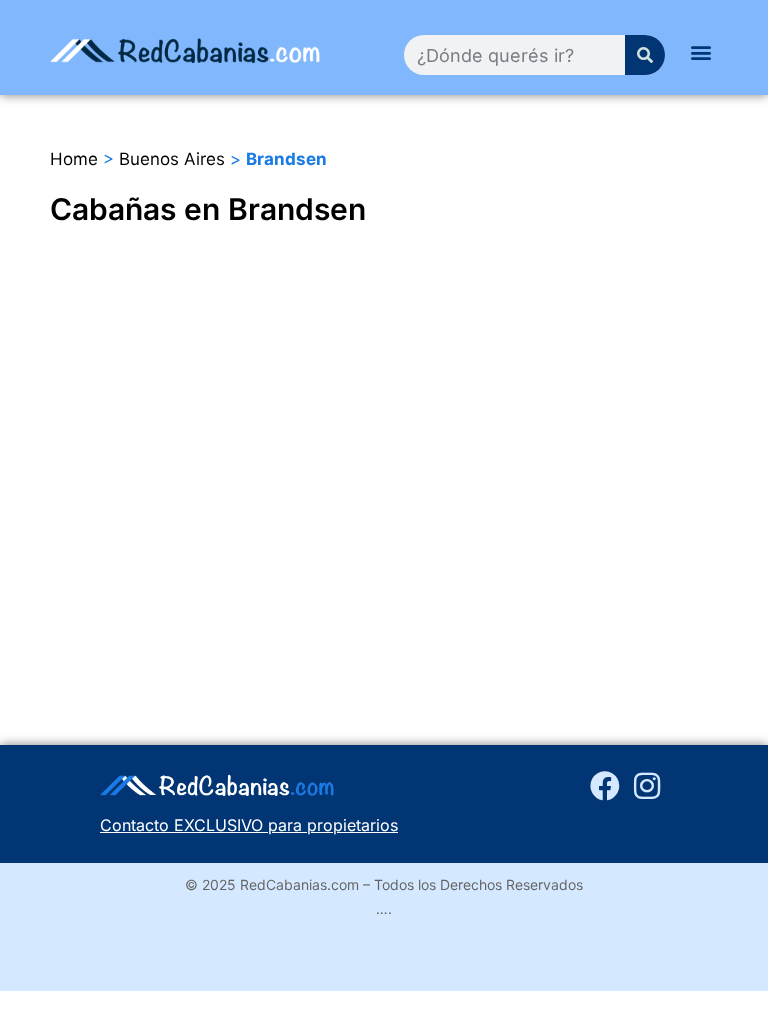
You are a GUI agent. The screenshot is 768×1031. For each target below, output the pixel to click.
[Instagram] (647, 786)
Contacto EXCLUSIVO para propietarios (249, 825)
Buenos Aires (172, 159)
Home (74, 159)
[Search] (645, 55)
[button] (701, 51)
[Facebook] (605, 786)
